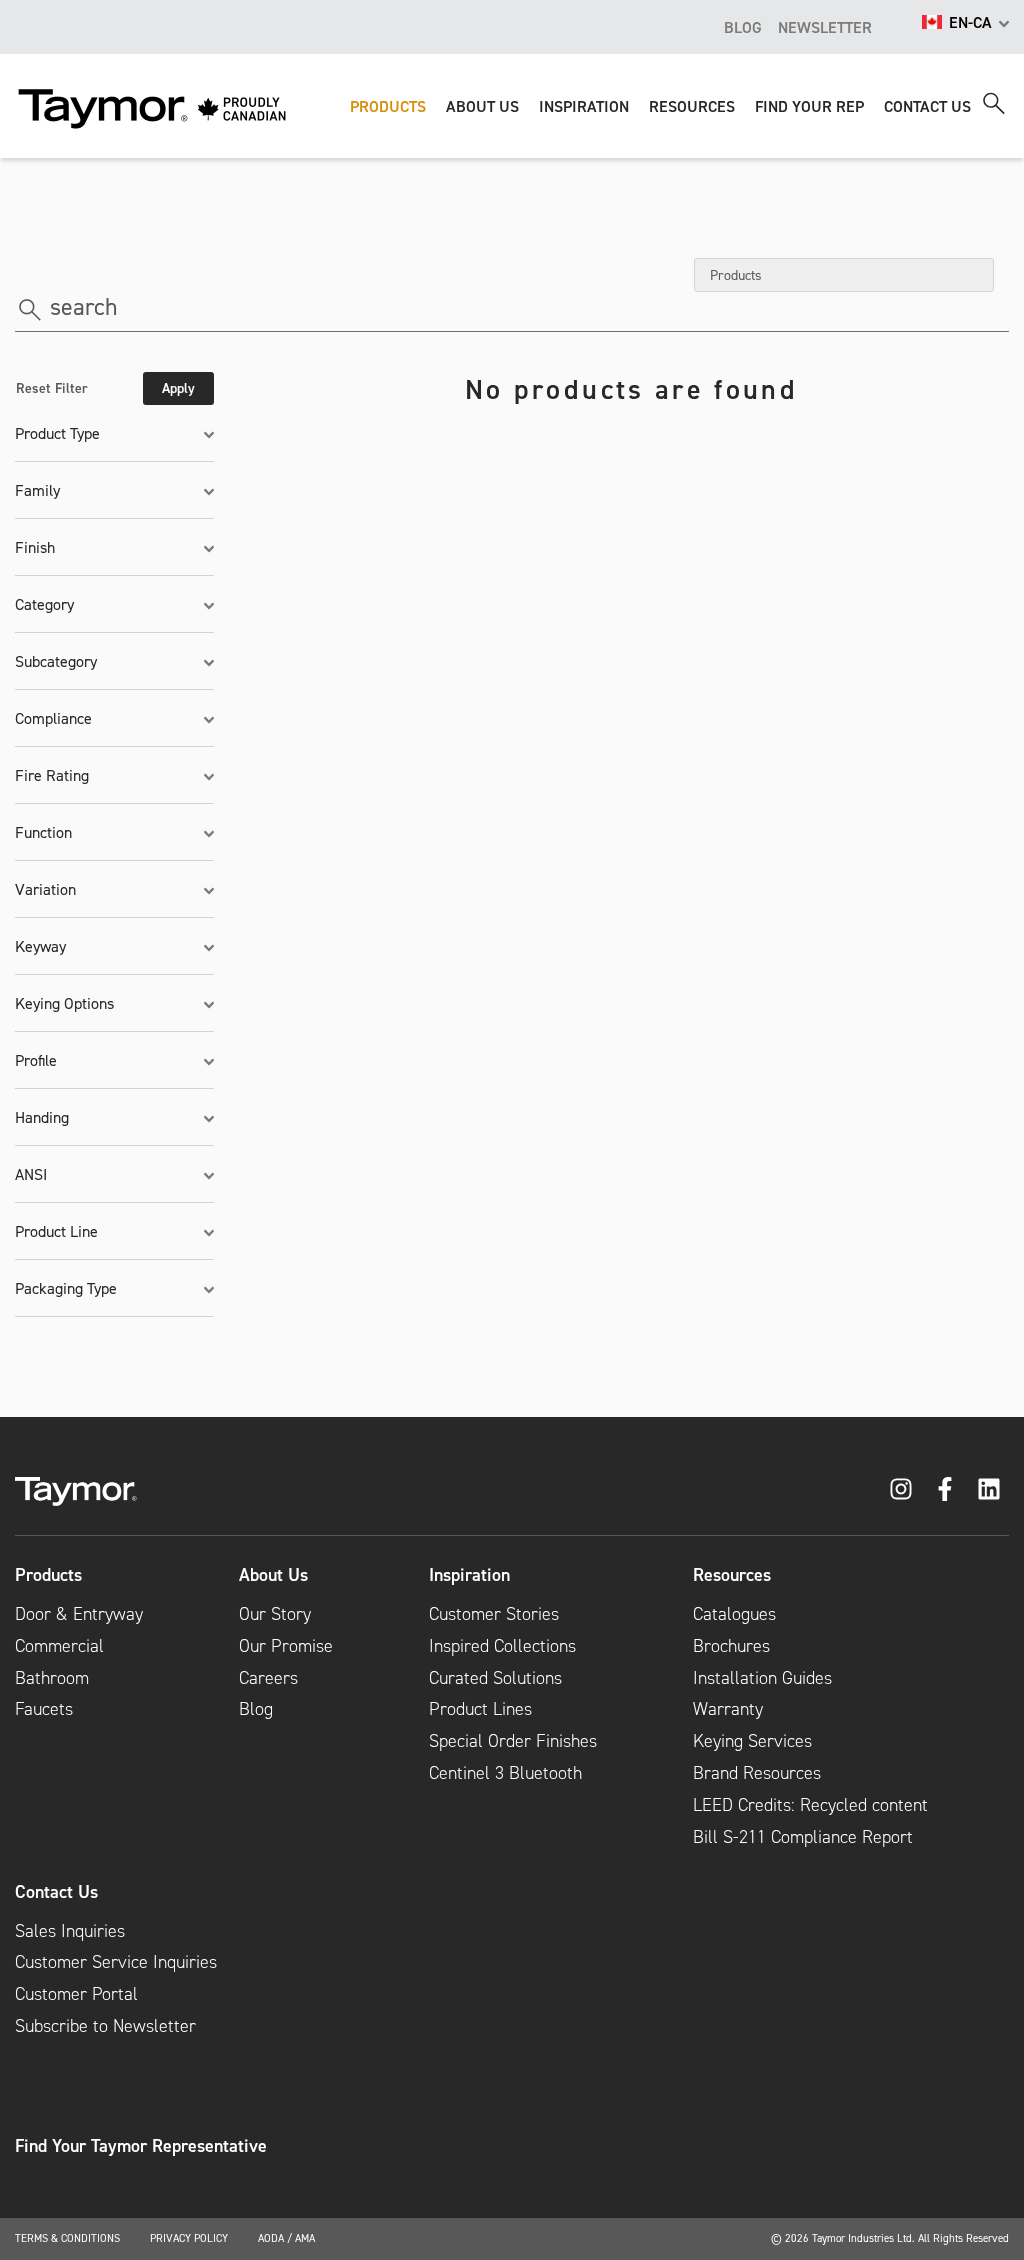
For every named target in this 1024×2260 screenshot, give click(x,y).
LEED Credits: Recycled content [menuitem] (810, 1805)
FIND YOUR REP (809, 106)
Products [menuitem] (48, 1575)
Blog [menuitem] (256, 1709)
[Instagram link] (901, 1489)
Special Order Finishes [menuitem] (513, 1741)
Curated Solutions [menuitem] (495, 1678)
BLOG (743, 27)
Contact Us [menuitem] (56, 1892)
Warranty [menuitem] (728, 1709)
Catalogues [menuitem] (734, 1614)
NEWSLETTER (825, 27)
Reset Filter (52, 388)
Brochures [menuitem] (731, 1646)
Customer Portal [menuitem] (76, 1994)
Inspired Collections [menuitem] (502, 1646)
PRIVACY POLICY (189, 2238)
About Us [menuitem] (273, 1575)
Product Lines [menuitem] (480, 1709)
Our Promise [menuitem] (286, 1646)
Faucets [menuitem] (44, 1709)
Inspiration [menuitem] (469, 1575)
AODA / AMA (286, 2238)
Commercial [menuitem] (59, 1646)
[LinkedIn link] (989, 1489)
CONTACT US (927, 106)
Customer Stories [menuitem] (494, 1614)
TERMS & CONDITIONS (67, 2238)
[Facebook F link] (945, 1489)
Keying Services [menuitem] (752, 1741)
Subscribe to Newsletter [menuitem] (105, 2026)
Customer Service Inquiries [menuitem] (116, 1962)
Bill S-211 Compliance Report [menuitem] (803, 1837)
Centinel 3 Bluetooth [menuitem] (505, 1773)
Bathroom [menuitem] (52, 1678)
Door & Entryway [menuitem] (79, 1614)
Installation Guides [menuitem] (762, 1678)
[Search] (994, 103)
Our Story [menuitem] (275, 1614)
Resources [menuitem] (732, 1575)
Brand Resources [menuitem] (757, 1773)
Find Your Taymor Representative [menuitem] (141, 2146)
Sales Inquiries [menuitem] (70, 1931)
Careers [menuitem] (268, 1678)
